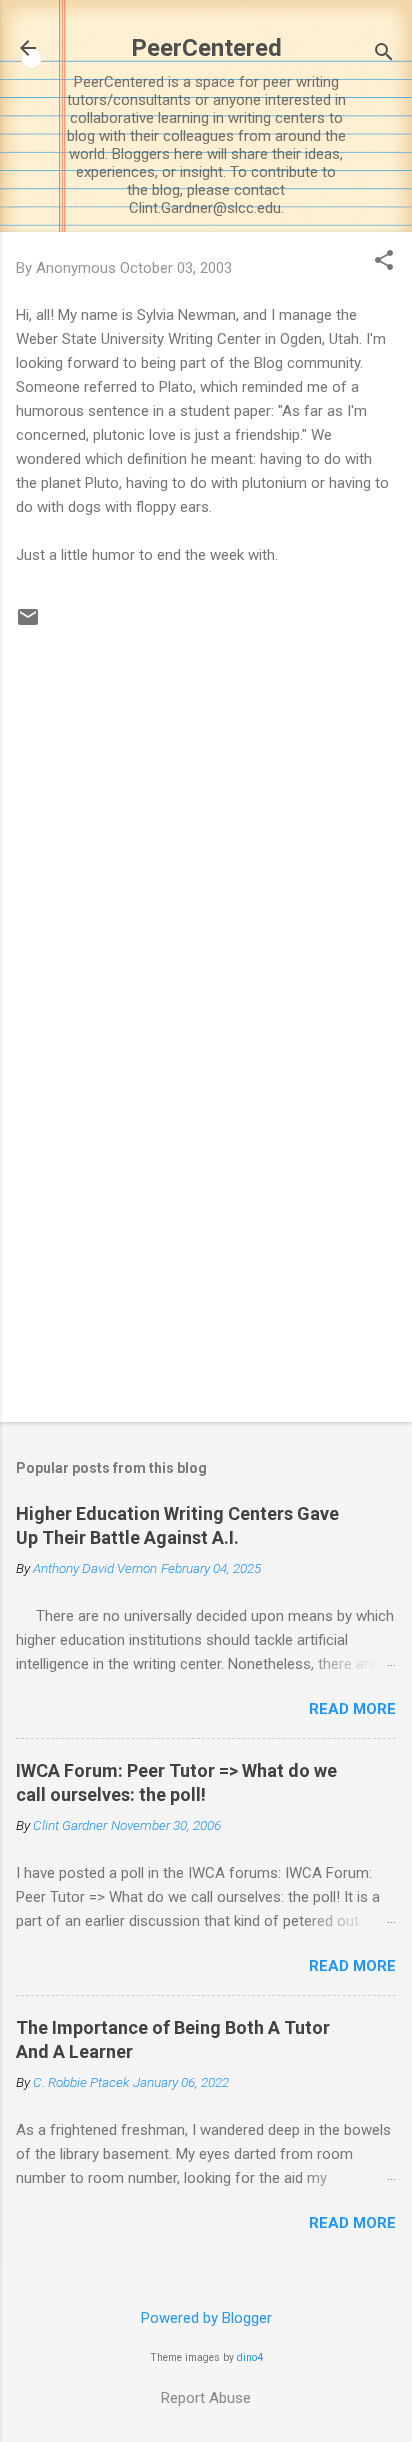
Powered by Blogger (206, 2318)
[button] (384, 262)
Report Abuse (206, 2398)
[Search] (384, 54)
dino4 (250, 2357)
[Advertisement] (206, 1250)
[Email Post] (28, 624)
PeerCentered (206, 48)
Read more (352, 1709)
